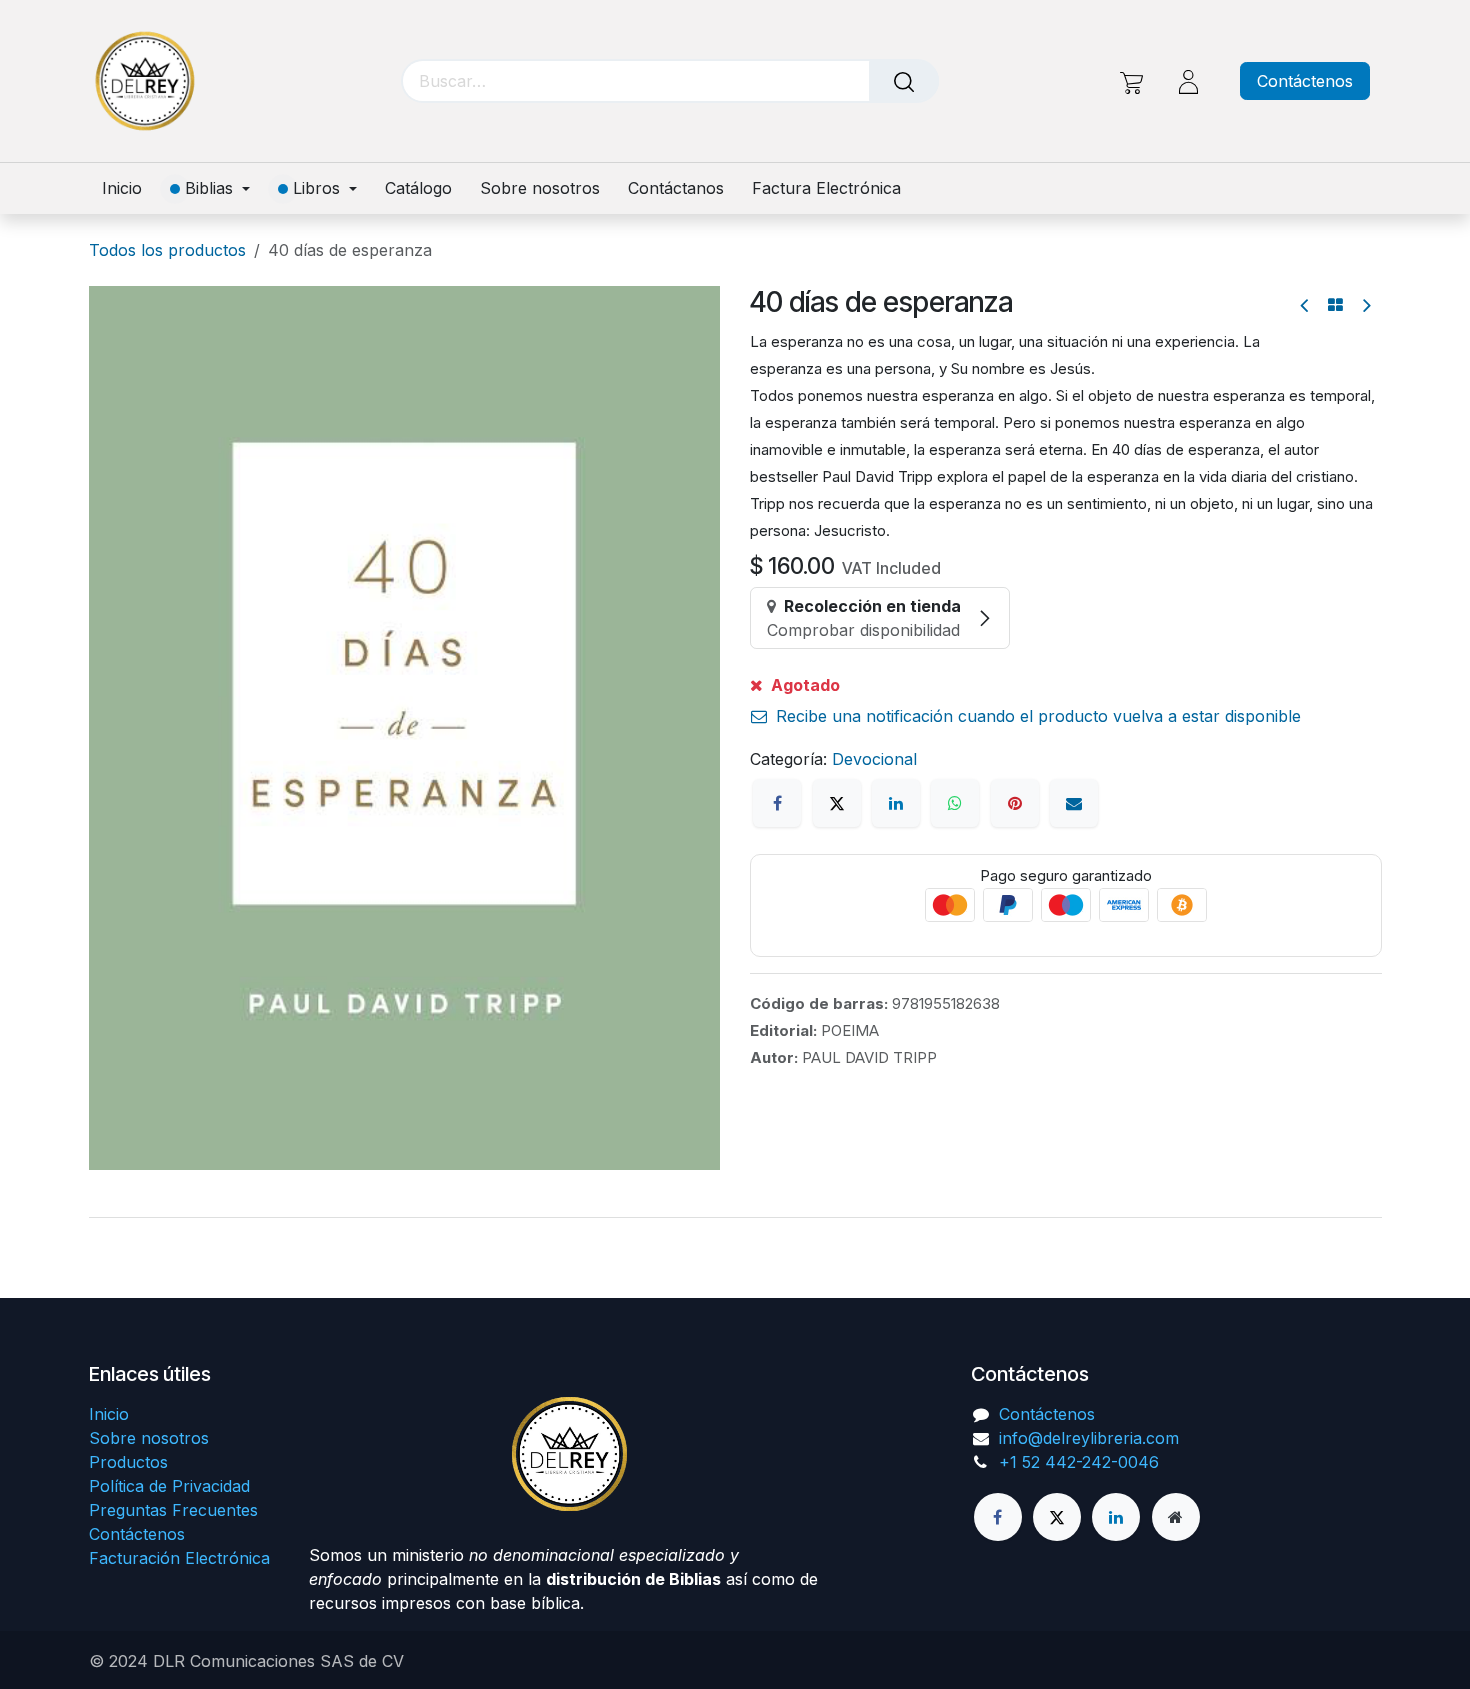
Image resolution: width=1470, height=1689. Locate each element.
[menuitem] (129, 188)
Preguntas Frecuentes (173, 1510)
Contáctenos (1305, 81)
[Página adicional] (1176, 1517)
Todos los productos (167, 250)
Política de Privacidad (169, 1486)
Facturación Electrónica (179, 1558)
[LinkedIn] (896, 803)
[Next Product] (1365, 305)
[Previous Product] (1305, 305)
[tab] (735, 1217)
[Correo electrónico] (1074, 803)
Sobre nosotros (149, 1438)
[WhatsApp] (955, 803)
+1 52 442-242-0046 (1079, 1462)
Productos (128, 1462)
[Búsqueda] (904, 81)
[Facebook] (777, 803)
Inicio (109, 1414)
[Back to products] (1335, 305)
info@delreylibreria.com (1089, 1438)
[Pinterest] (1015, 803)
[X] (837, 803)
